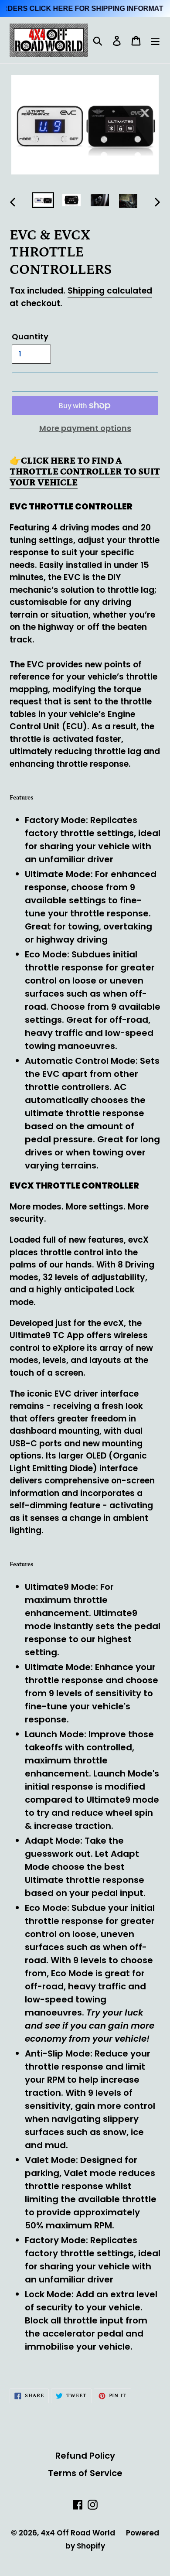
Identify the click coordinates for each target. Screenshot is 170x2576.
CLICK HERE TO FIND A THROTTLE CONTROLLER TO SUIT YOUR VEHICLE (85, 472)
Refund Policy (85, 2456)
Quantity (30, 337)
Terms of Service (85, 2473)
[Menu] (155, 40)
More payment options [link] (85, 428)
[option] (43, 202)
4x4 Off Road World (78, 2533)
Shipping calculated (110, 291)
